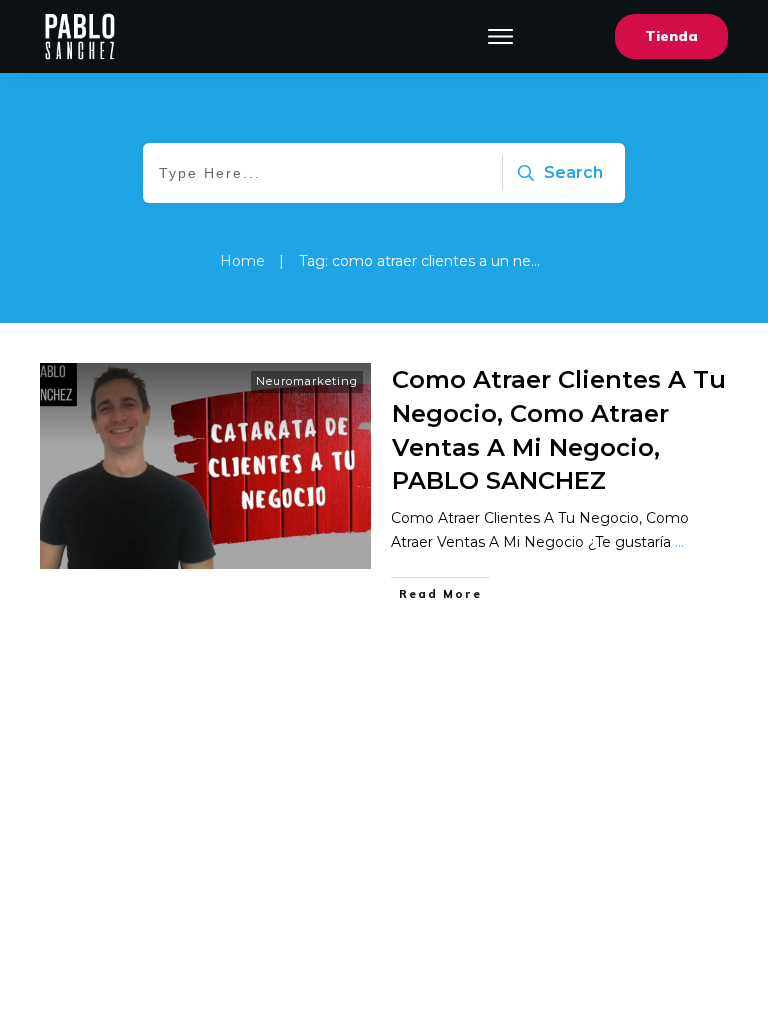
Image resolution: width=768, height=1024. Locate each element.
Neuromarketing (307, 381)
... (679, 542)
